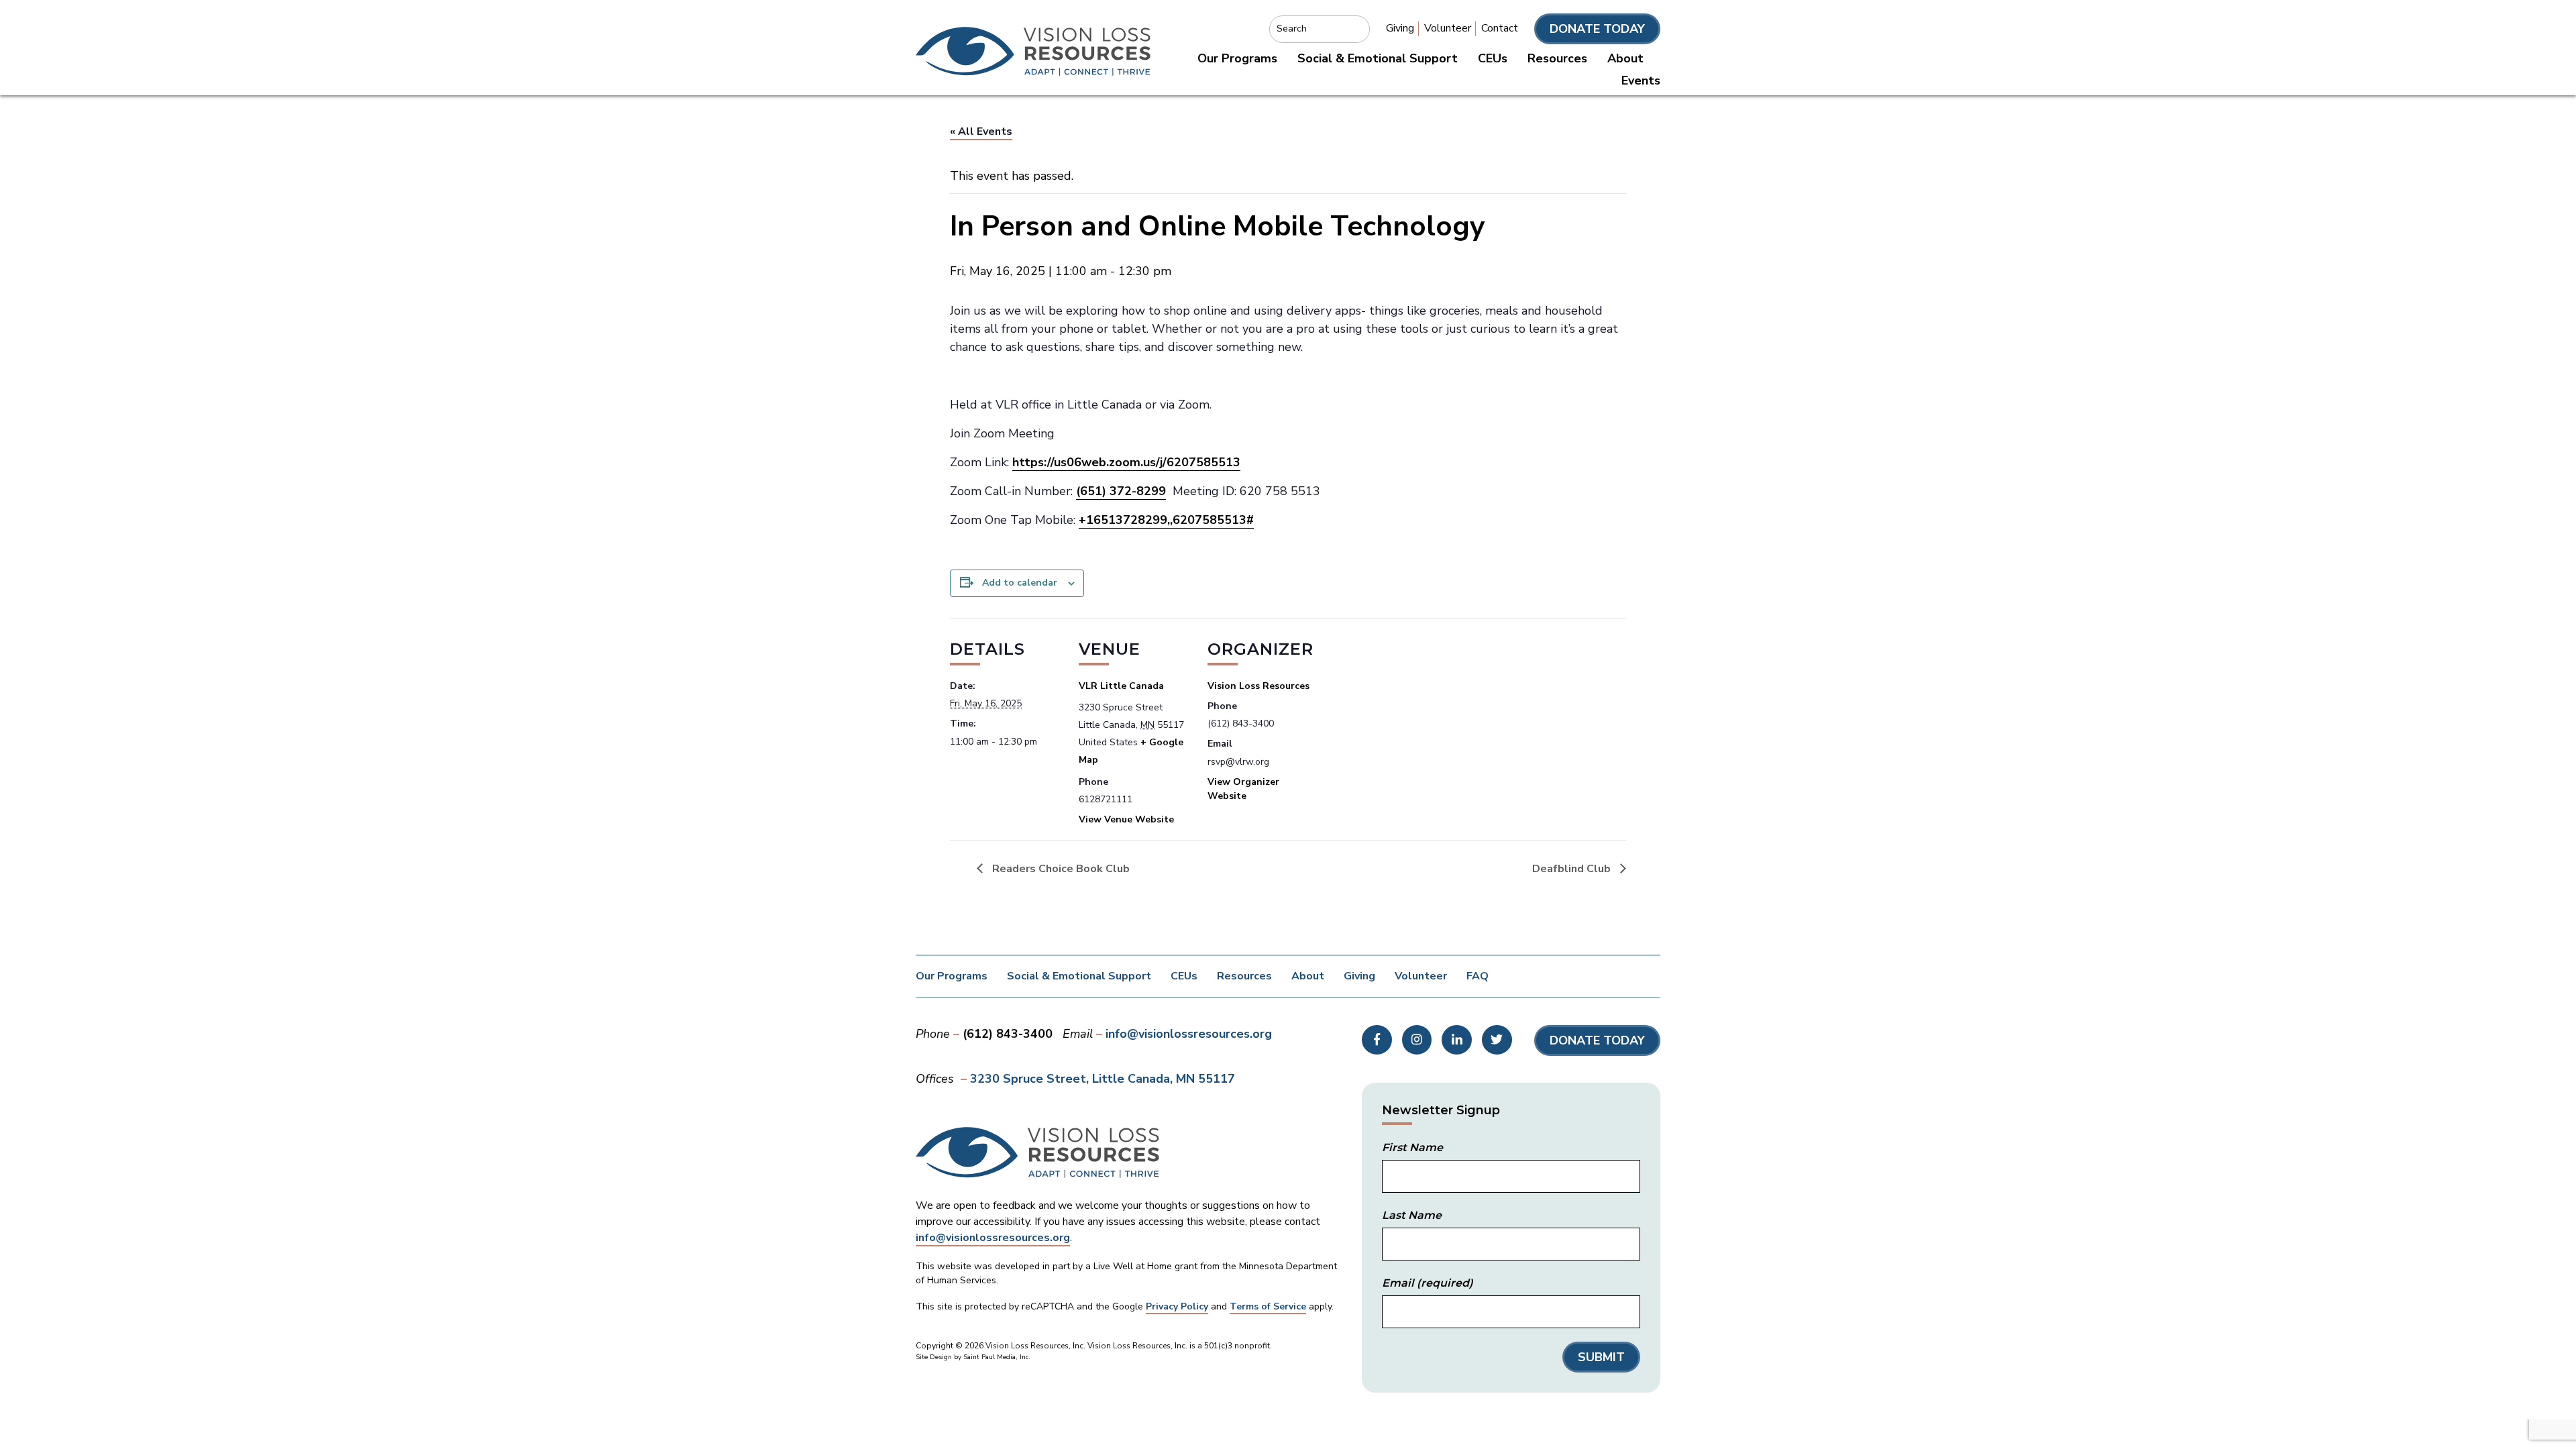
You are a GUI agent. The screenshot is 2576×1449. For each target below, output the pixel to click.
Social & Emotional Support (1378, 58)
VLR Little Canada (1121, 686)
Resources (1557, 58)
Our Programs (1237, 58)
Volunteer (1448, 28)
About (1625, 58)
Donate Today (1597, 29)
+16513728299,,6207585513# (1166, 520)
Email (1428, 1283)
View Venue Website (1126, 819)
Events (1641, 80)
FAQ (1478, 976)
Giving (1400, 28)
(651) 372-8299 (1121, 491)
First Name (1412, 1147)
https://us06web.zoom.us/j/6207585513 (1126, 462)
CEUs (1493, 58)
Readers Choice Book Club (1060, 869)
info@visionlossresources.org (1189, 1034)
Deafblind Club (1573, 869)
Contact (1500, 28)
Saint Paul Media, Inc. (997, 1357)
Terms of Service (1268, 1306)
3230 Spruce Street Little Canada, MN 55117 (1103, 1079)
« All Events (981, 131)
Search (1292, 29)
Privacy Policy (1177, 1306)
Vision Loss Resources (1258, 686)
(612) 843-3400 (1008, 1034)
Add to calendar (1020, 583)
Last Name (1412, 1215)
